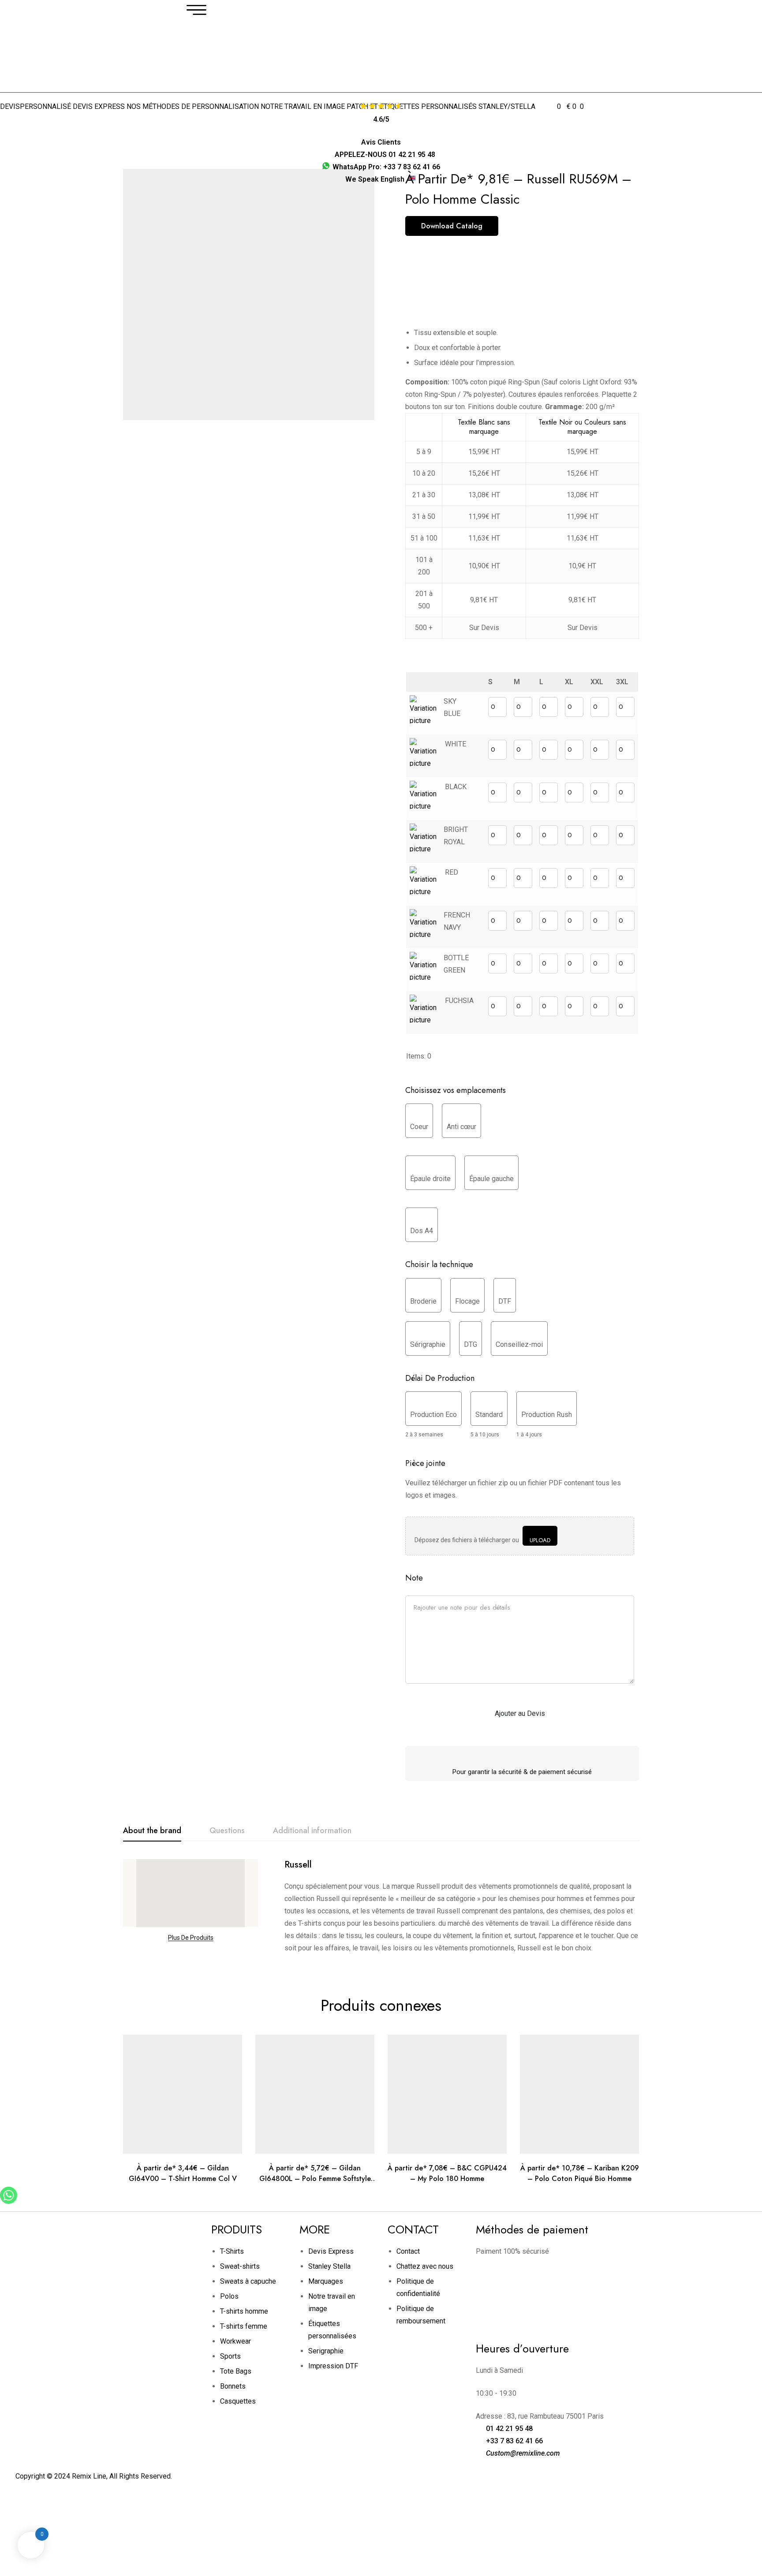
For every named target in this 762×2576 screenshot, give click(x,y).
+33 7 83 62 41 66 (514, 2441)
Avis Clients (381, 142)
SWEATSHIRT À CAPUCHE (327, 129)
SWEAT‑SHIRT (260, 129)
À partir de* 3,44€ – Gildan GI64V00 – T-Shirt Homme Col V (183, 2173)
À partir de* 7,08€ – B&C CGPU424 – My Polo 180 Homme (447, 2173)
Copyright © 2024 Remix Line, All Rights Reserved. (94, 2476)
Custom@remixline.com (523, 2453)
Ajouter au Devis (520, 1713)
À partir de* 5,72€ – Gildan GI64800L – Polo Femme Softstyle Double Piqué (315, 2179)
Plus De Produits (191, 1938)
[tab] (152, 1831)
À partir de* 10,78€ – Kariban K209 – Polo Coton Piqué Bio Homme (580, 2173)
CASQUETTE (430, 129)
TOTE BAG (388, 129)
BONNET (469, 129)
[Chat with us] (9, 2201)
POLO (223, 129)
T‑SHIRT (194, 129)
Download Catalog (452, 226)
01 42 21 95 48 (509, 2429)
